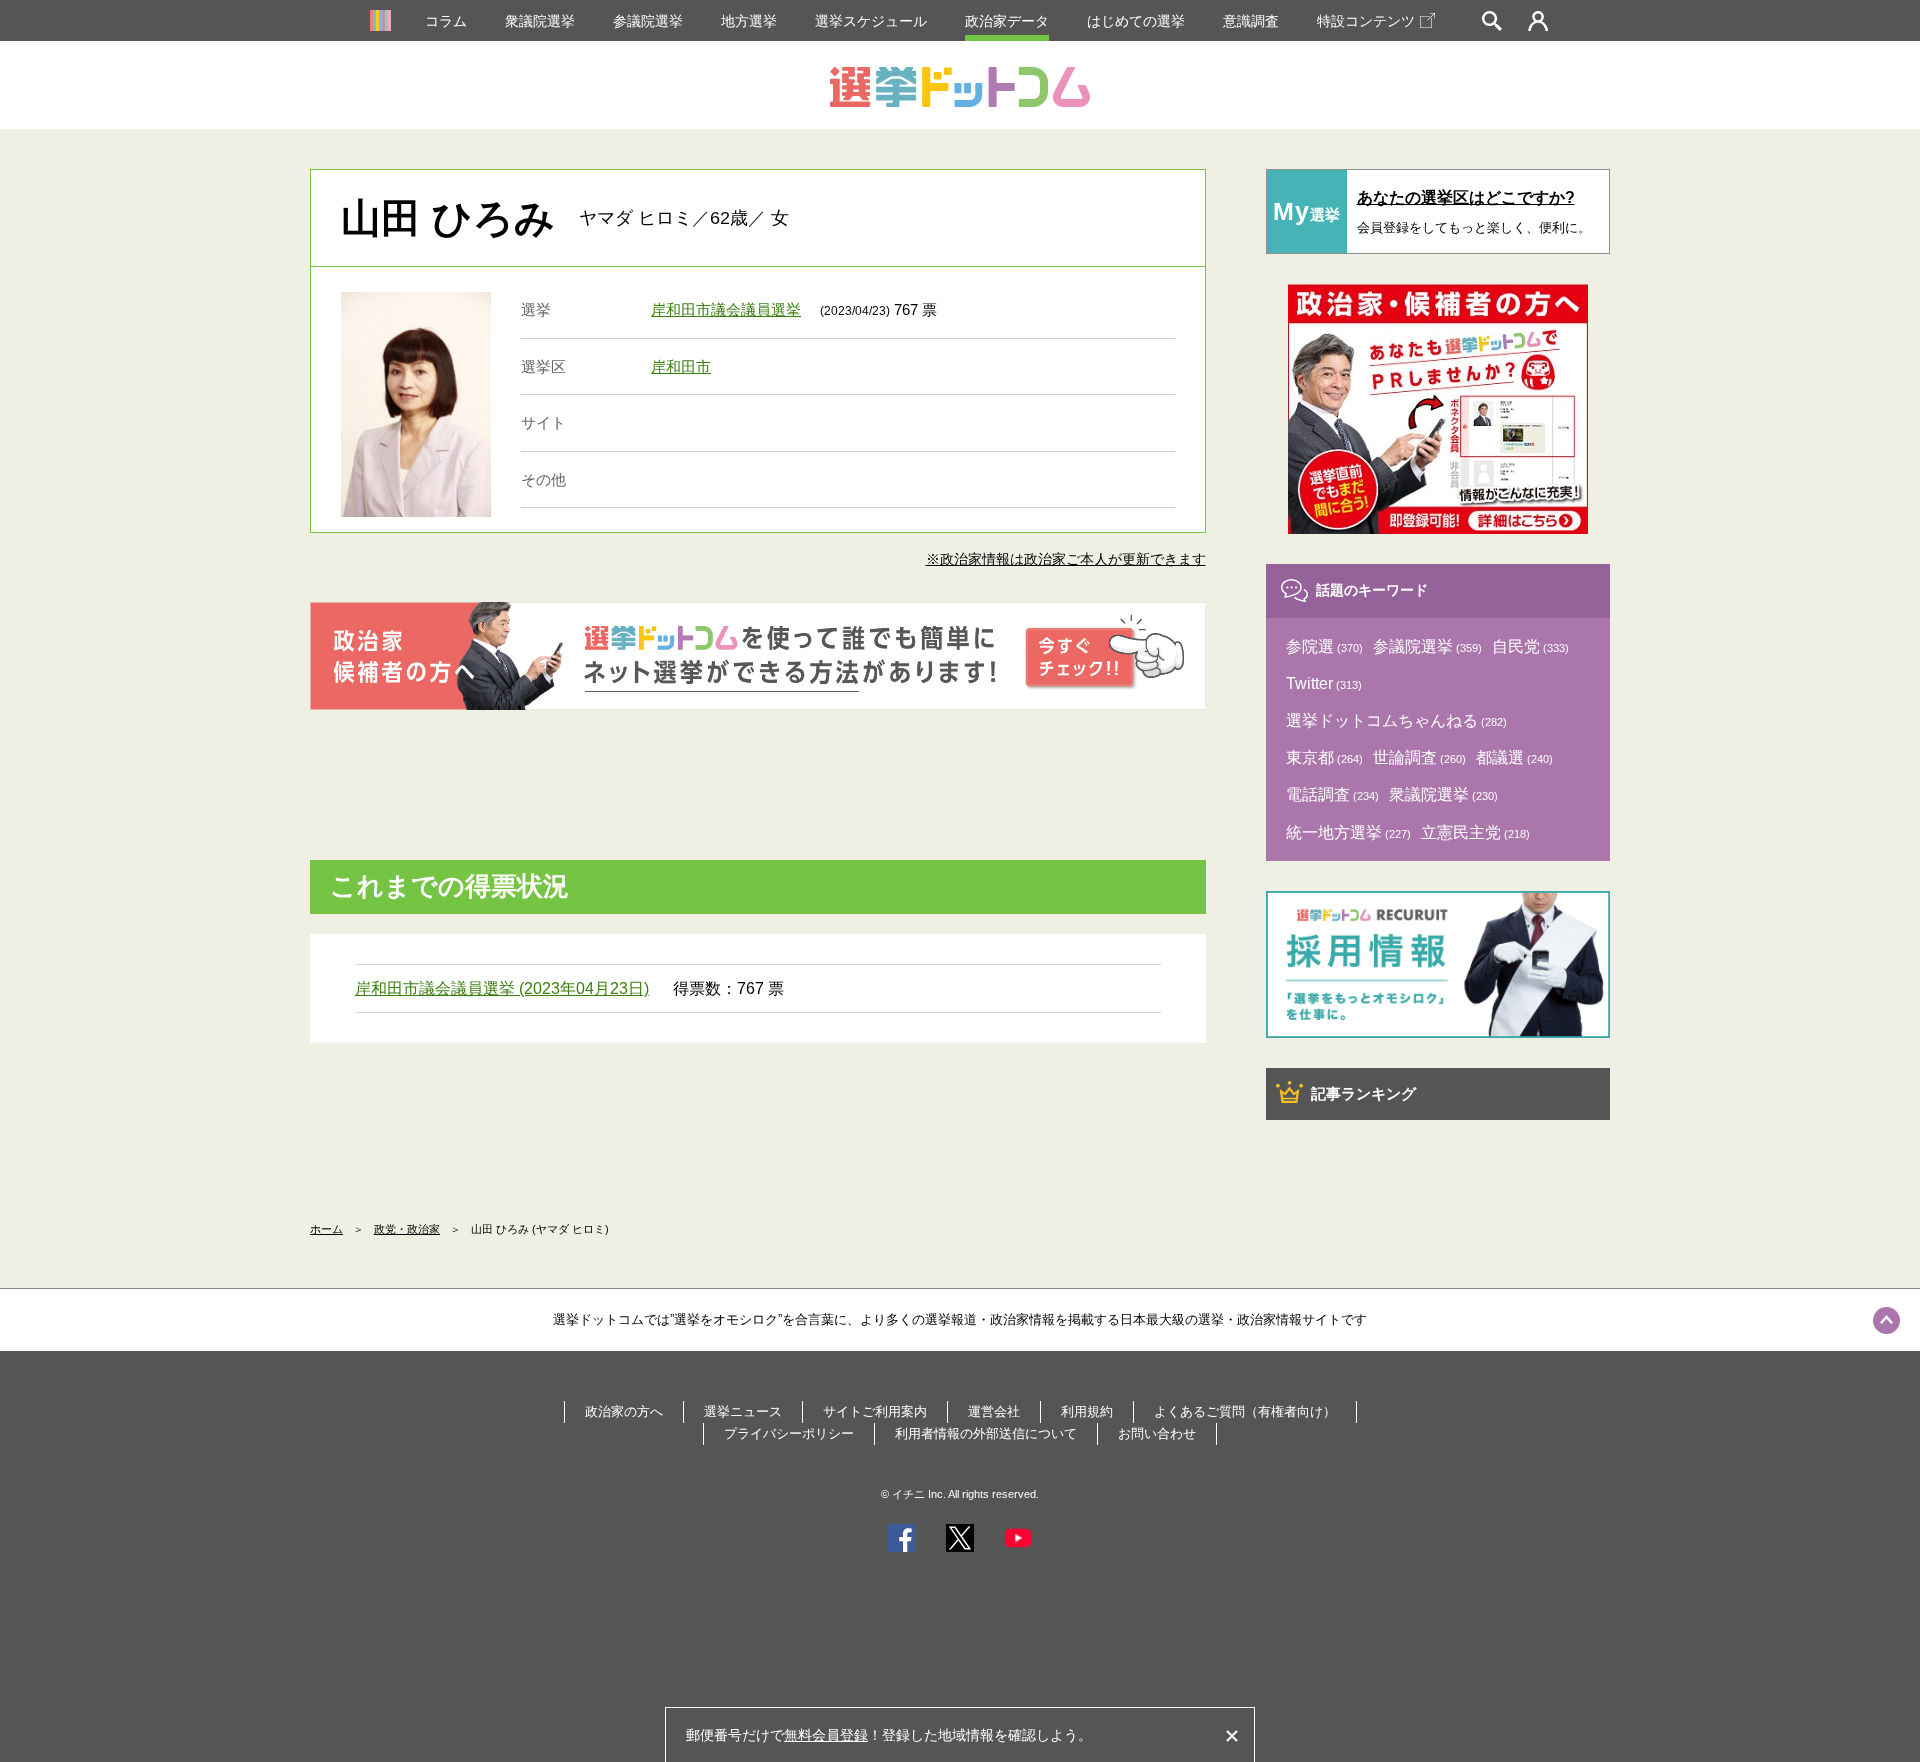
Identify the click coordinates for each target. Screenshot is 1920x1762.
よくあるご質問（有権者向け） (1245, 1411)
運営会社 (994, 1411)
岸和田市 (681, 366)
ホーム (326, 1229)
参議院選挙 (648, 21)
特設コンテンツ (1366, 21)
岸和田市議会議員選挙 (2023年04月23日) (502, 988)
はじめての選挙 (1136, 21)
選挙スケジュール (871, 21)
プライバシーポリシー (789, 1433)
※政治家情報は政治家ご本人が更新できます (1066, 559)
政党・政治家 (407, 1229)
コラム (446, 21)
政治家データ (1007, 21)
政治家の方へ (624, 1411)
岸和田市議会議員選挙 (726, 309)
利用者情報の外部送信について (986, 1433)
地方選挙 (749, 21)
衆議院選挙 (540, 21)
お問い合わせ (1157, 1433)
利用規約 (1087, 1411)
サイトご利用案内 (875, 1411)
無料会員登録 (826, 1735)
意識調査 (1251, 21)
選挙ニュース (743, 1411)
